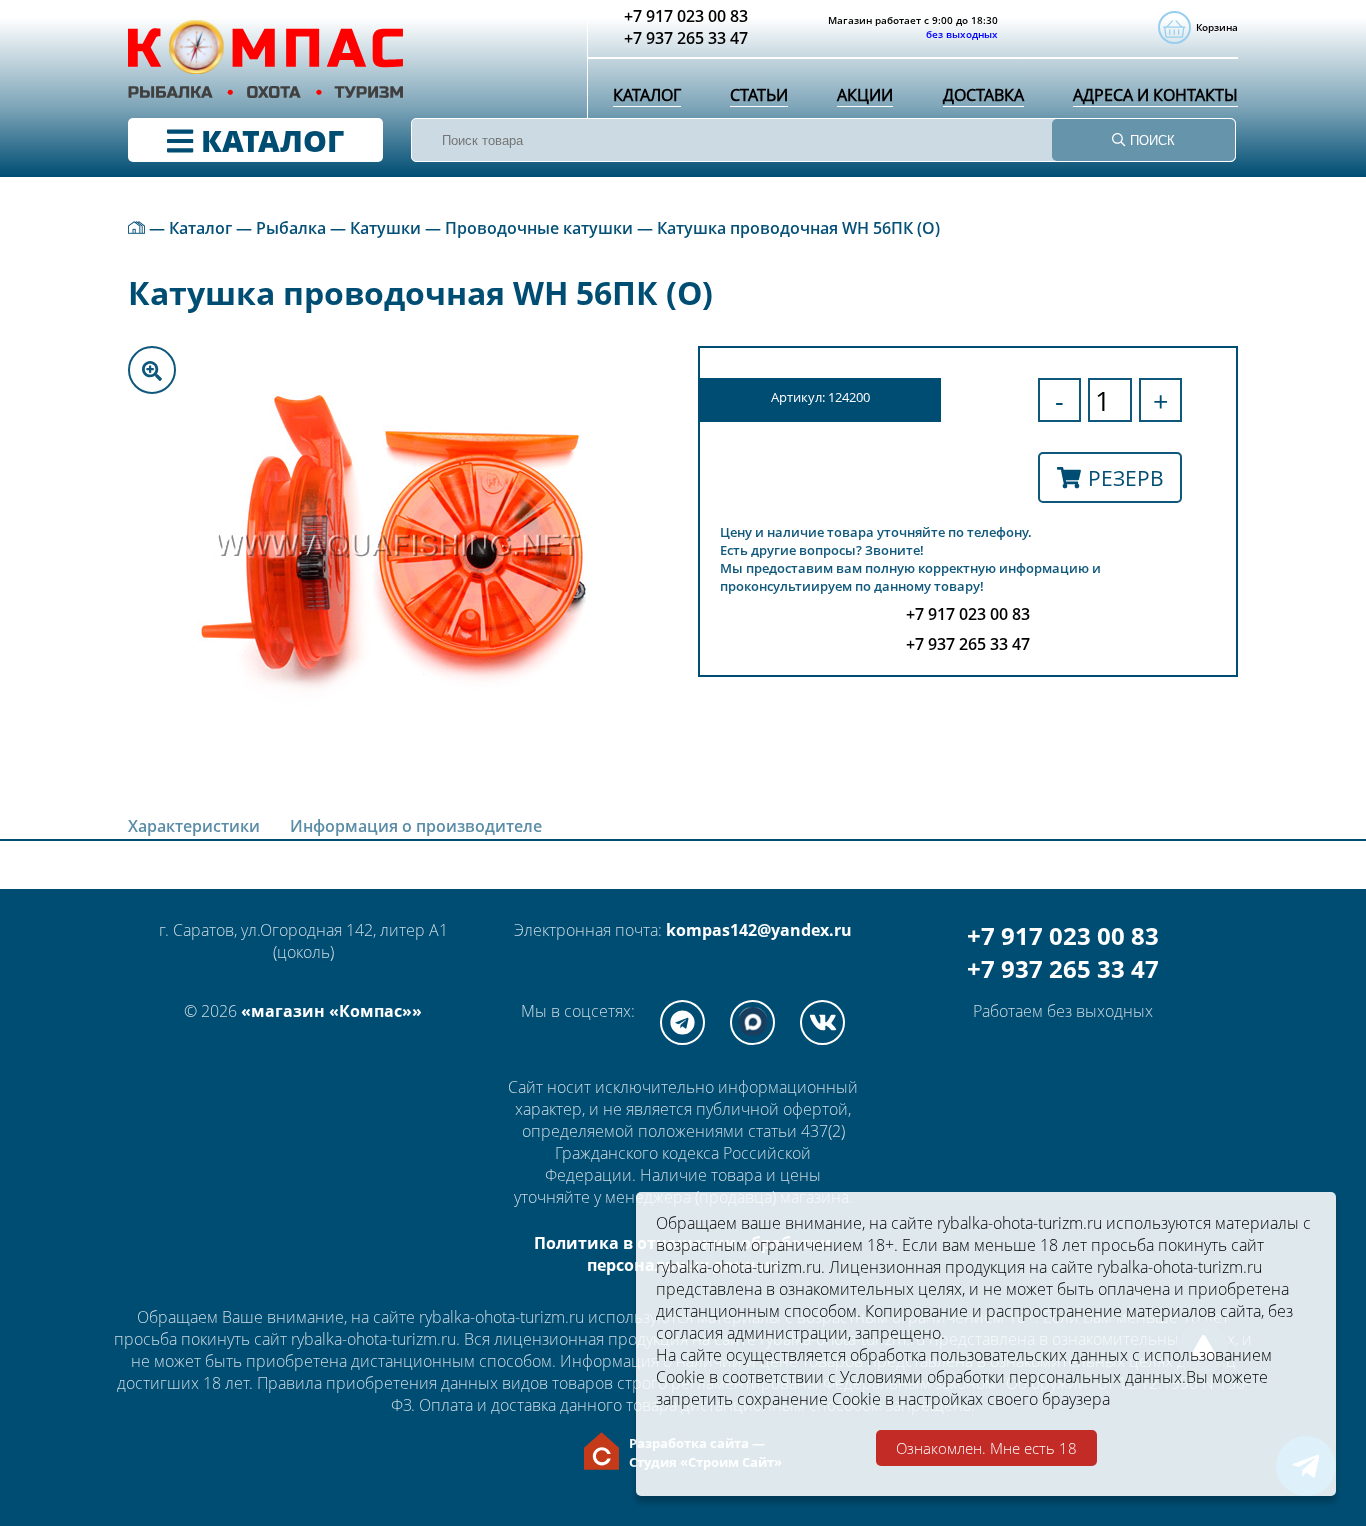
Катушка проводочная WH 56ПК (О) (798, 228)
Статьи (759, 95)
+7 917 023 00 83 (1063, 935)
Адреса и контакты (1155, 95)
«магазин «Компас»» (331, 1011)
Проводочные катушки (539, 228)
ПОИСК (1150, 140)
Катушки (385, 228)
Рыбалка (291, 228)
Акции (865, 95)
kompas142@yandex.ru (759, 930)
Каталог (647, 95)
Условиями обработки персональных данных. (1013, 1377)
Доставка (983, 95)
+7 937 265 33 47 (1063, 968)
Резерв (1126, 477)
